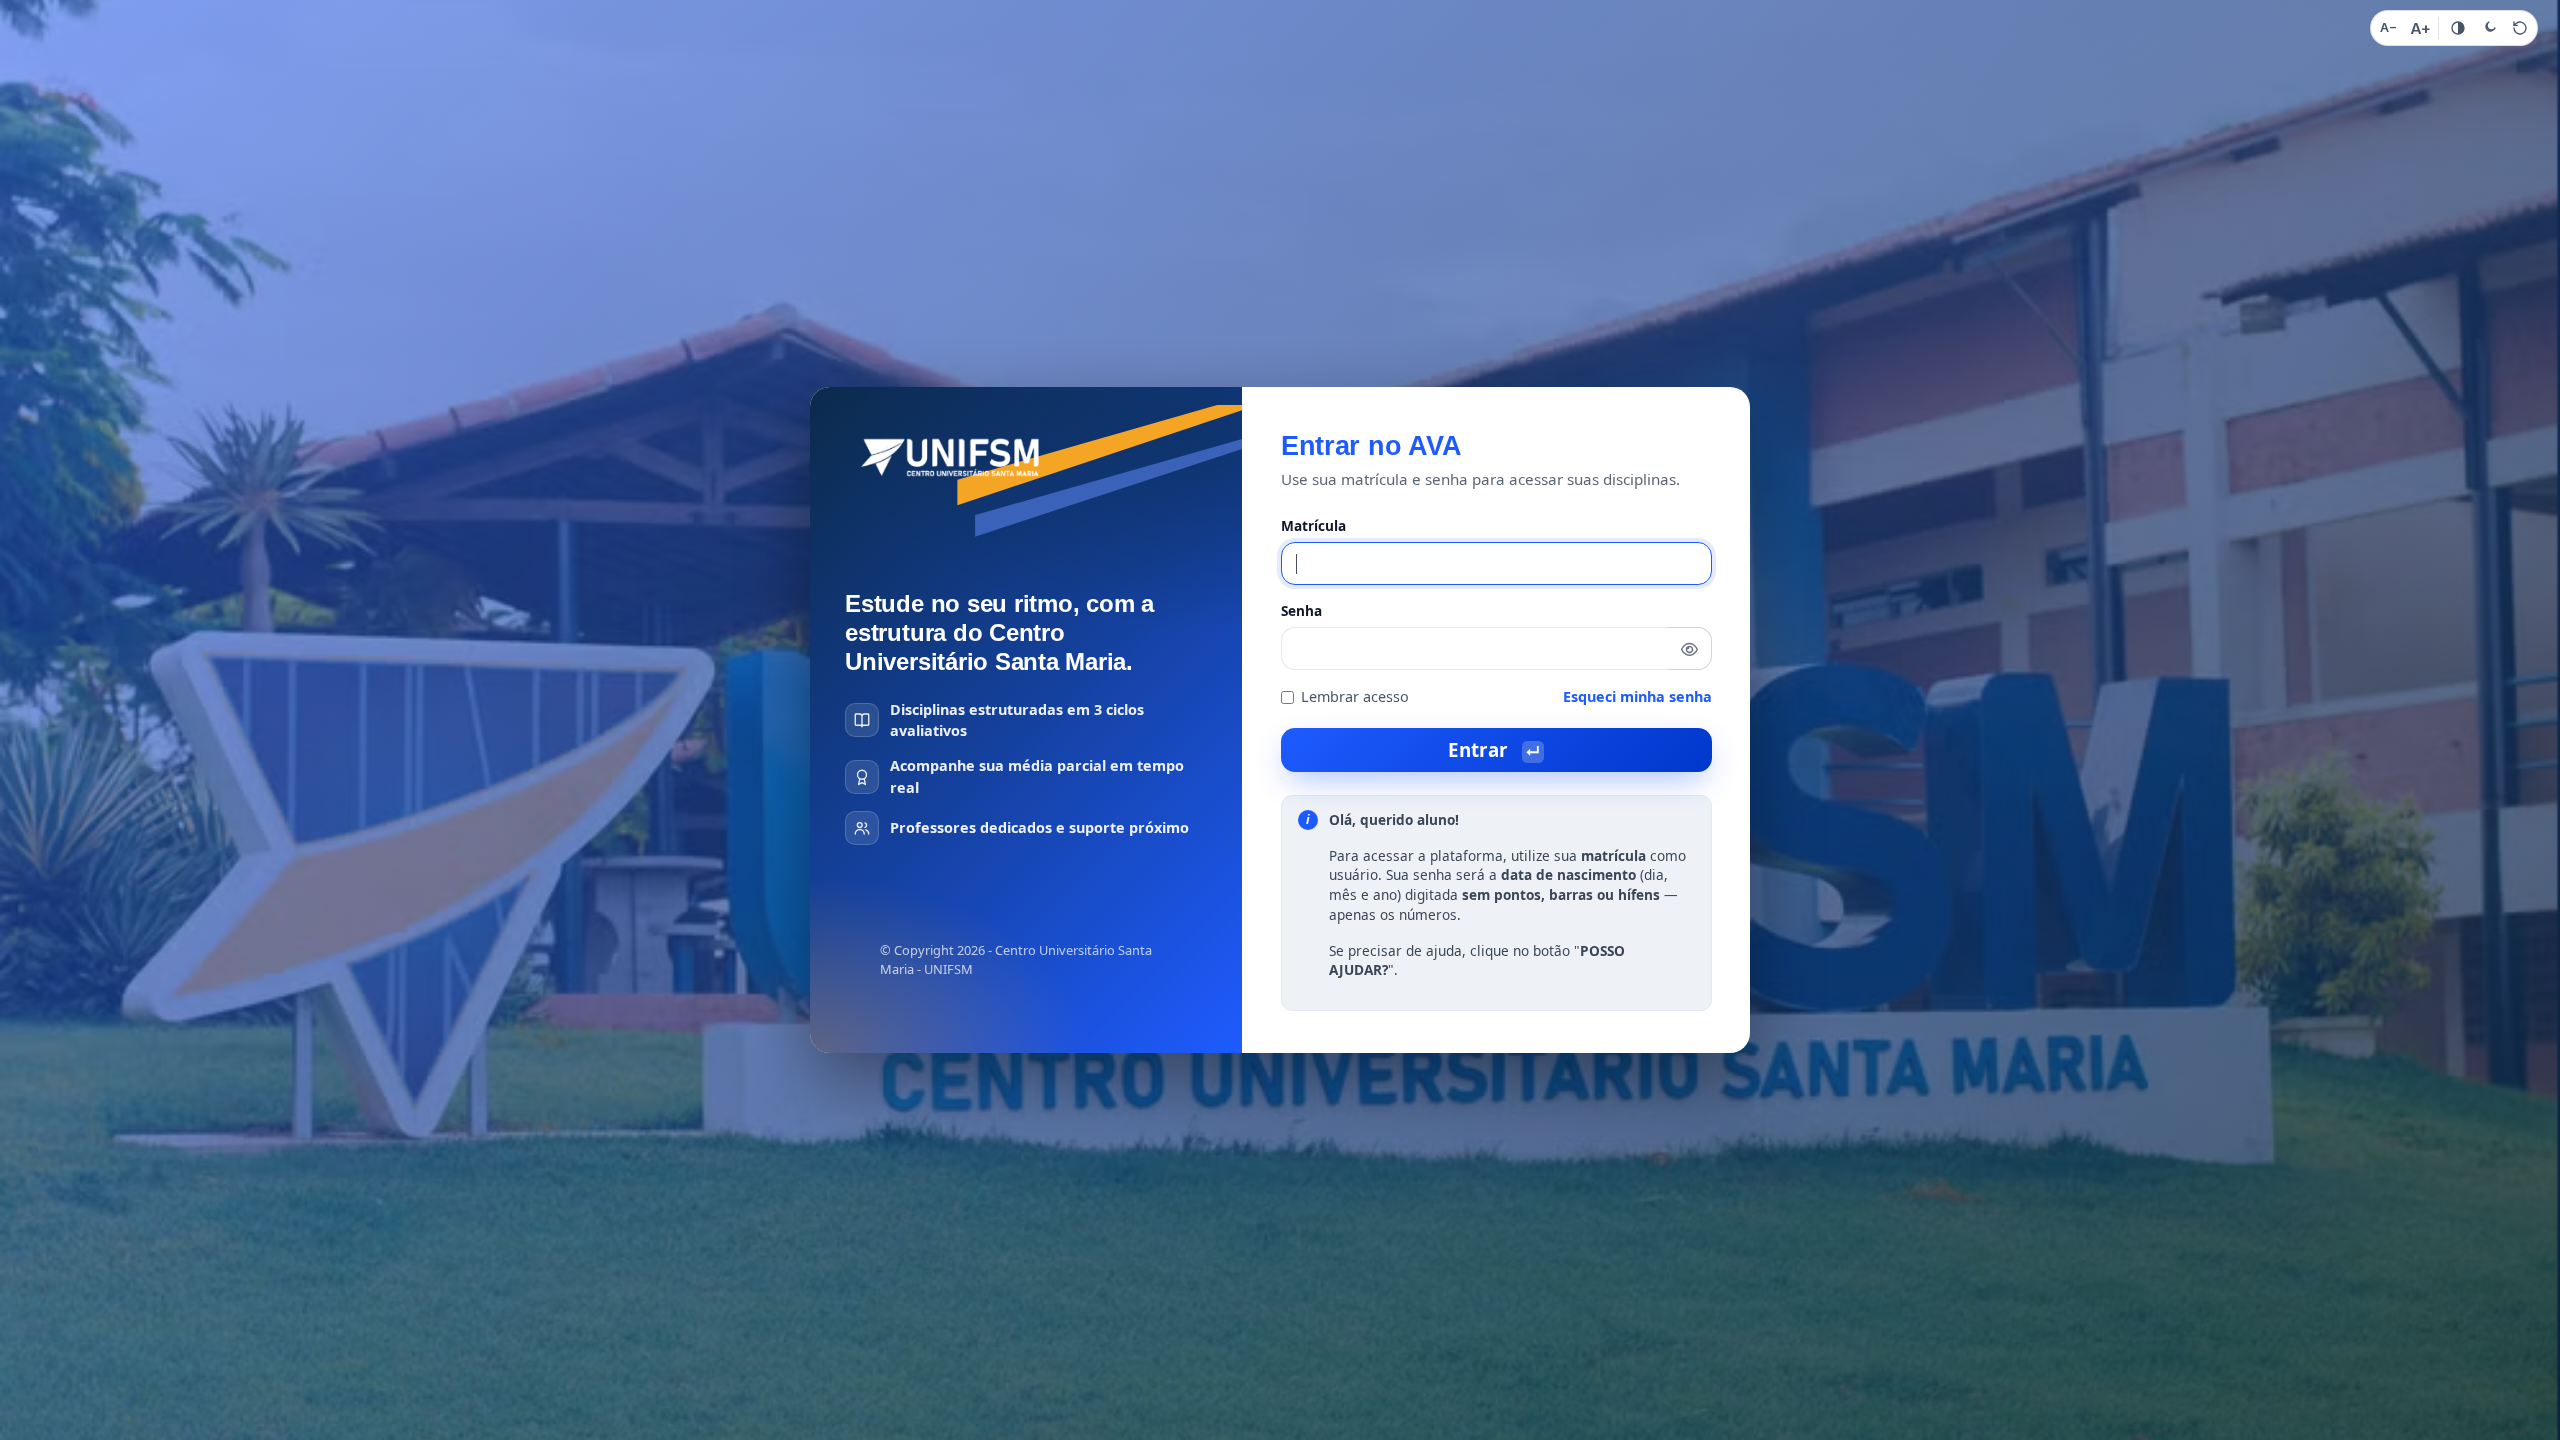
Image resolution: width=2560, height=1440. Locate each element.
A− (2388, 27)
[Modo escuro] (2489, 28)
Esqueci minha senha (1637, 696)
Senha (1301, 610)
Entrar (1494, 749)
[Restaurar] (2520, 28)
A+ (2420, 28)
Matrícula (1313, 525)
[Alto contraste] (2458, 28)
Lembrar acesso (1355, 696)
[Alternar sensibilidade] (1690, 648)
